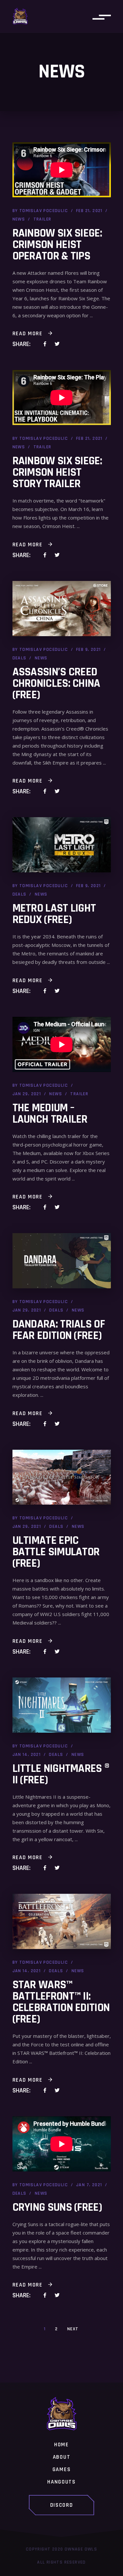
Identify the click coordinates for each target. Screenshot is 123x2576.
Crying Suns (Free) (57, 2207)
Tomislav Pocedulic (44, 211)
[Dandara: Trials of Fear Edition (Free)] (62, 1261)
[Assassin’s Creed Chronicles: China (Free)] (62, 609)
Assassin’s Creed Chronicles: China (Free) (56, 683)
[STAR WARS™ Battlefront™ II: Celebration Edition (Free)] (62, 1921)
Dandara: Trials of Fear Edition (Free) (59, 1330)
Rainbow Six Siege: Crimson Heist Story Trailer (57, 472)
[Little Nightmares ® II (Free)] (62, 1705)
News (19, 219)
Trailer (42, 219)
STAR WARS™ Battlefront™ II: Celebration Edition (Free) (61, 2002)
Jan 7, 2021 (89, 2185)
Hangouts (61, 2482)
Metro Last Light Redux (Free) (54, 914)
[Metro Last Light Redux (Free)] (62, 845)
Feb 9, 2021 (88, 650)
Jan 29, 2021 (27, 1094)
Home (61, 2445)
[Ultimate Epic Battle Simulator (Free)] (62, 1477)
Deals (20, 658)
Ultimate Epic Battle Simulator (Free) (56, 1552)
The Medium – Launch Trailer (50, 1114)
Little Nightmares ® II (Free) (61, 1774)
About (62, 2457)
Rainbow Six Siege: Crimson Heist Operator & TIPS (57, 245)
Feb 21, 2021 (89, 211)
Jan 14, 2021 (27, 1755)
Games (62, 2470)
